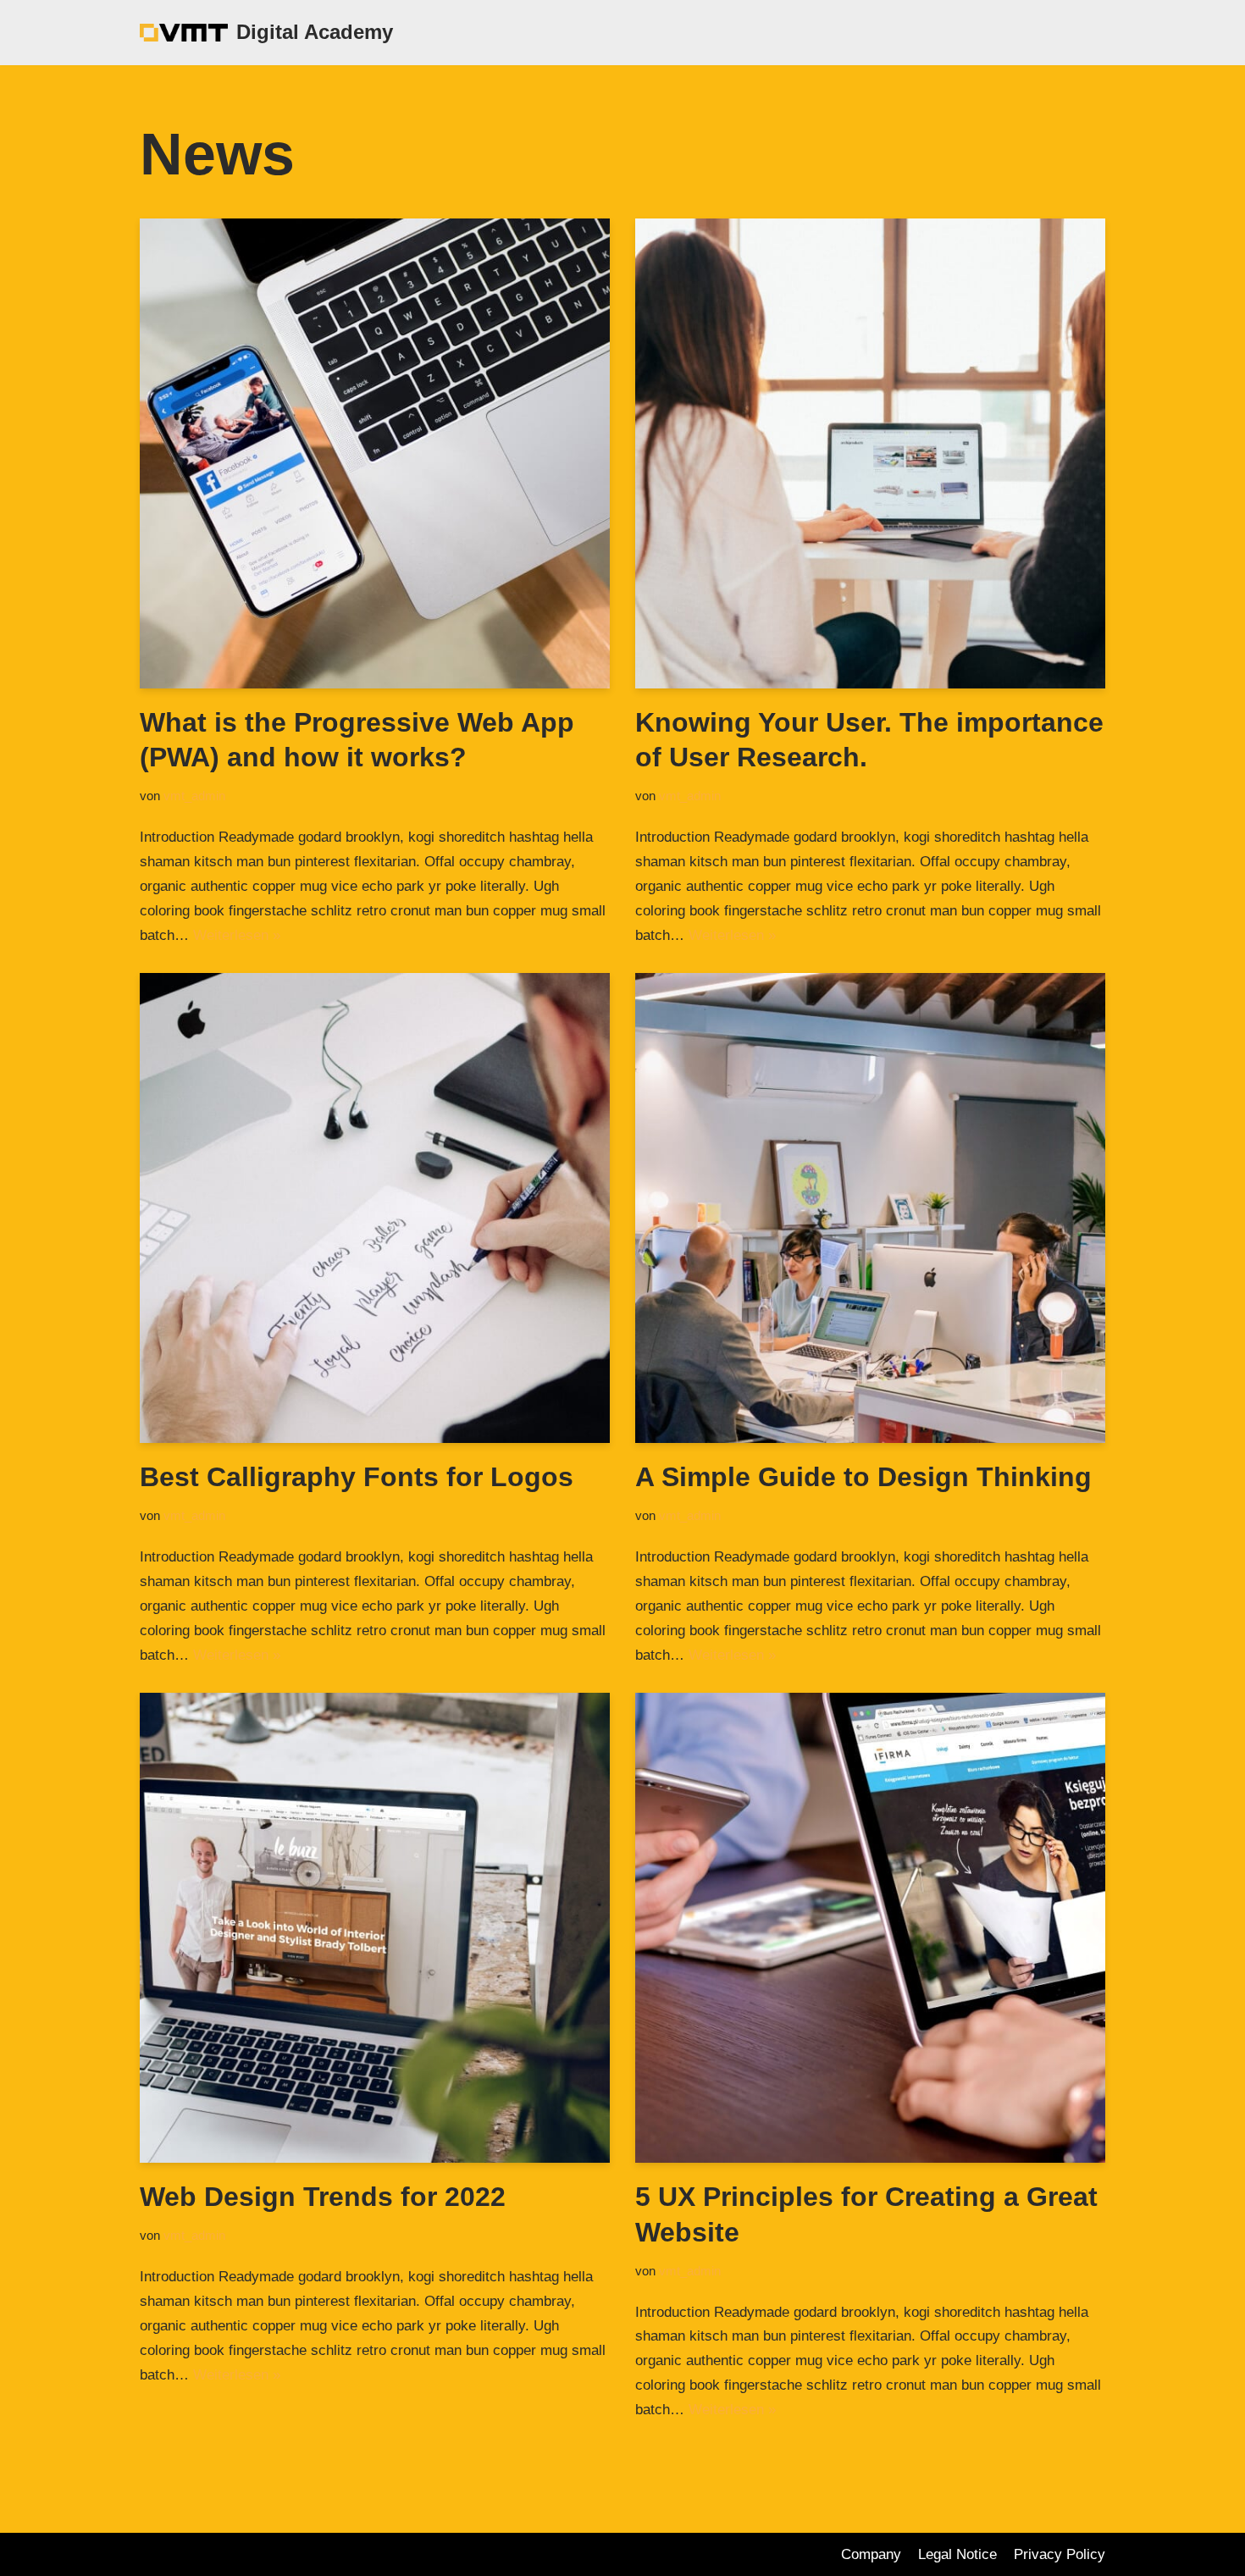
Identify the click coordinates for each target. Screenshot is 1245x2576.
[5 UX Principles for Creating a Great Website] (870, 1928)
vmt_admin (194, 796)
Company (871, 2554)
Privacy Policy (1060, 2554)
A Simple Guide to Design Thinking (863, 1477)
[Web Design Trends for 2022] (375, 1928)
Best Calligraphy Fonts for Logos (357, 1477)
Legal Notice (957, 2554)
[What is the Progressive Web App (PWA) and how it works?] (375, 453)
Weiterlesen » (237, 935)
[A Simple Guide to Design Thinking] (870, 1208)
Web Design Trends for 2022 (323, 2197)
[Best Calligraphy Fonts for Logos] (375, 1208)
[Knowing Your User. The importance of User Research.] (870, 453)
